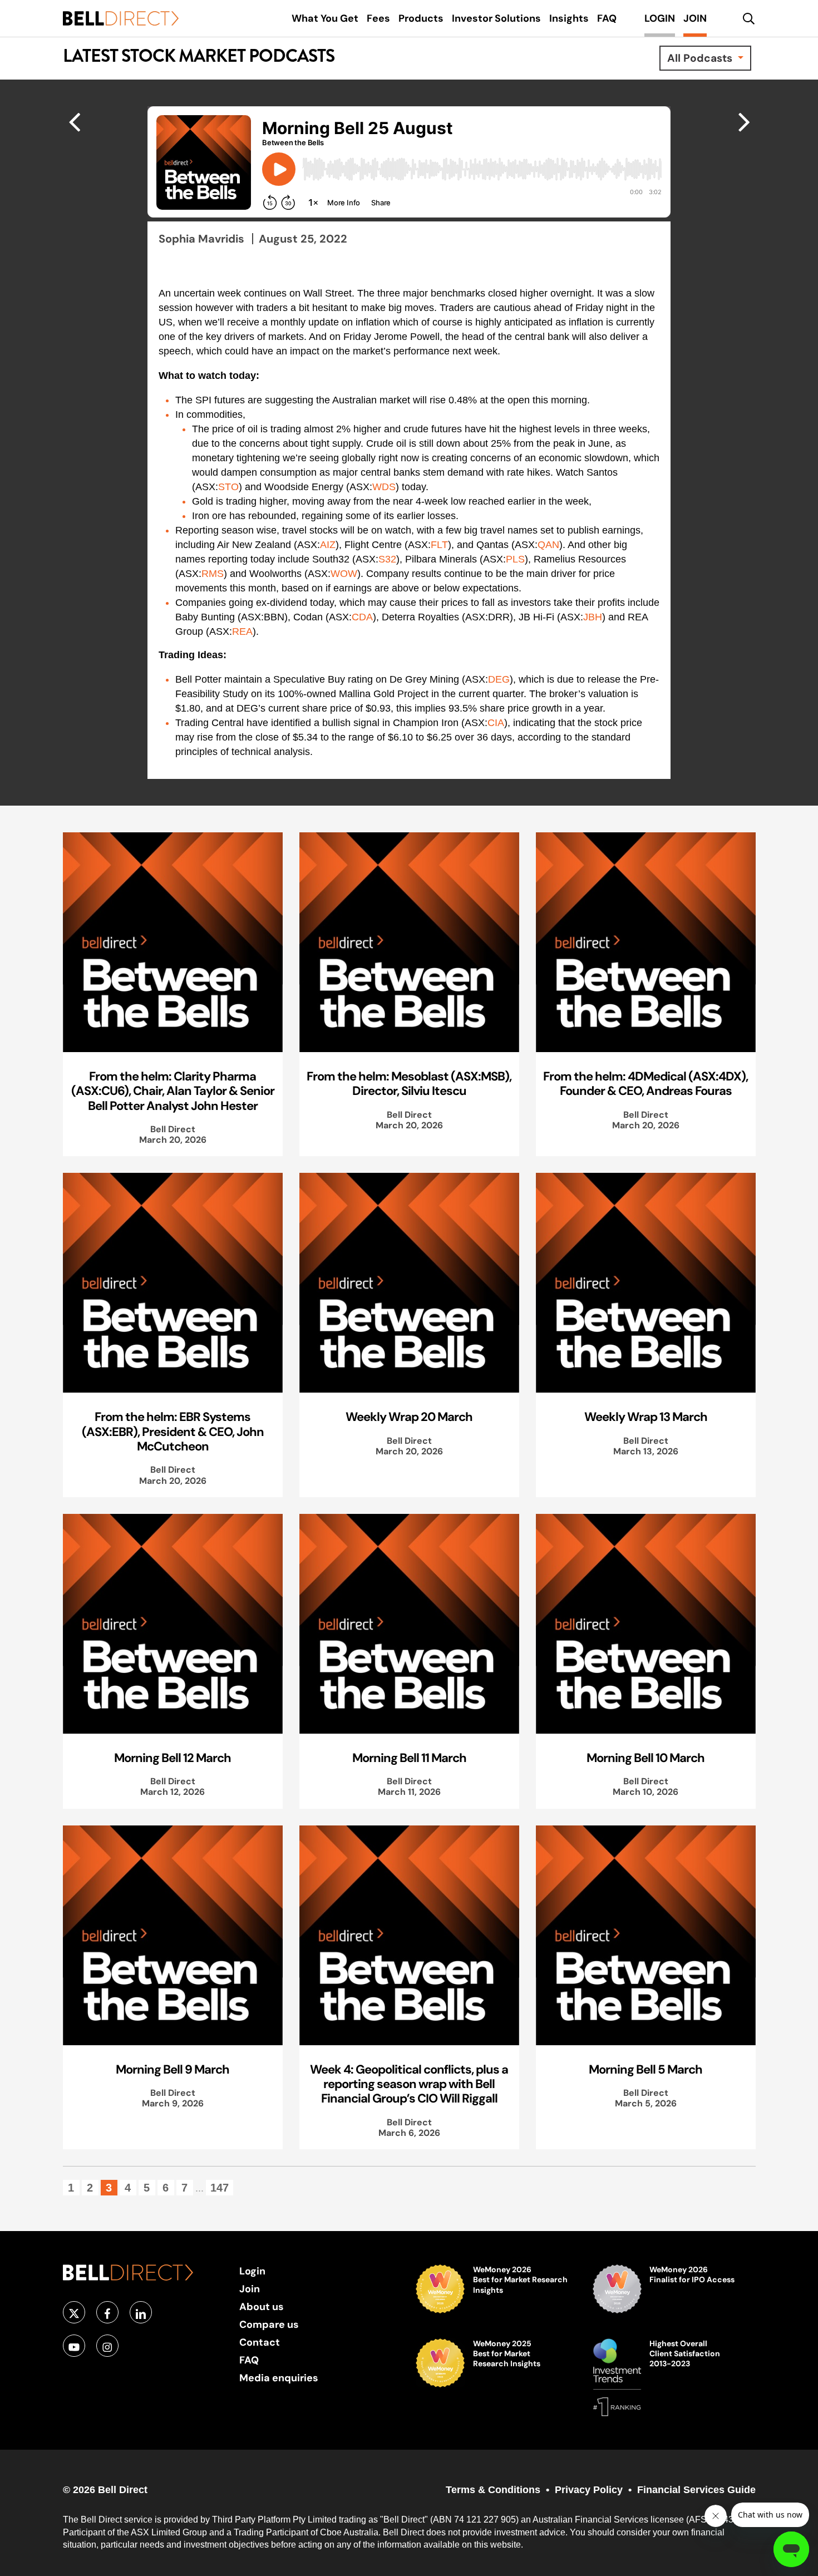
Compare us (269, 2324)
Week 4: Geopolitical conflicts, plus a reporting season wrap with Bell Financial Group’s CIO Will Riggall (409, 2084)
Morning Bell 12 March (173, 1758)
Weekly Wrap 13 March (646, 1417)
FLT (439, 545)
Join (250, 2289)
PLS (515, 559)
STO (228, 487)
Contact (260, 2342)
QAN (548, 545)
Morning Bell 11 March (409, 1758)
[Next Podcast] (74, 121)
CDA (362, 617)
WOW (344, 574)
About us (262, 2306)
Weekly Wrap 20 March (409, 1417)
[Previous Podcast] (744, 121)
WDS (384, 487)
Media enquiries (279, 2378)
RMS (213, 574)
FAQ (249, 2360)
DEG (499, 679)
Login (252, 2271)
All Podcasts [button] (701, 58)
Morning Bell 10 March (645, 1758)
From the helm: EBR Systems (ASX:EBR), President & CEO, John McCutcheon (173, 1431)
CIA (496, 723)
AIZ (328, 545)
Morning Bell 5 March (645, 2069)
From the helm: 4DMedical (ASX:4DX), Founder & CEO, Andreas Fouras (645, 1083)
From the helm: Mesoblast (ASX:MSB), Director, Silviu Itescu (409, 1083)
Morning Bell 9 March (173, 2069)
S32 (387, 559)
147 (220, 2188)
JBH (593, 617)
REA (242, 631)
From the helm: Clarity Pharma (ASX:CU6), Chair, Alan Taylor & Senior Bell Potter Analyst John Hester (173, 1091)
